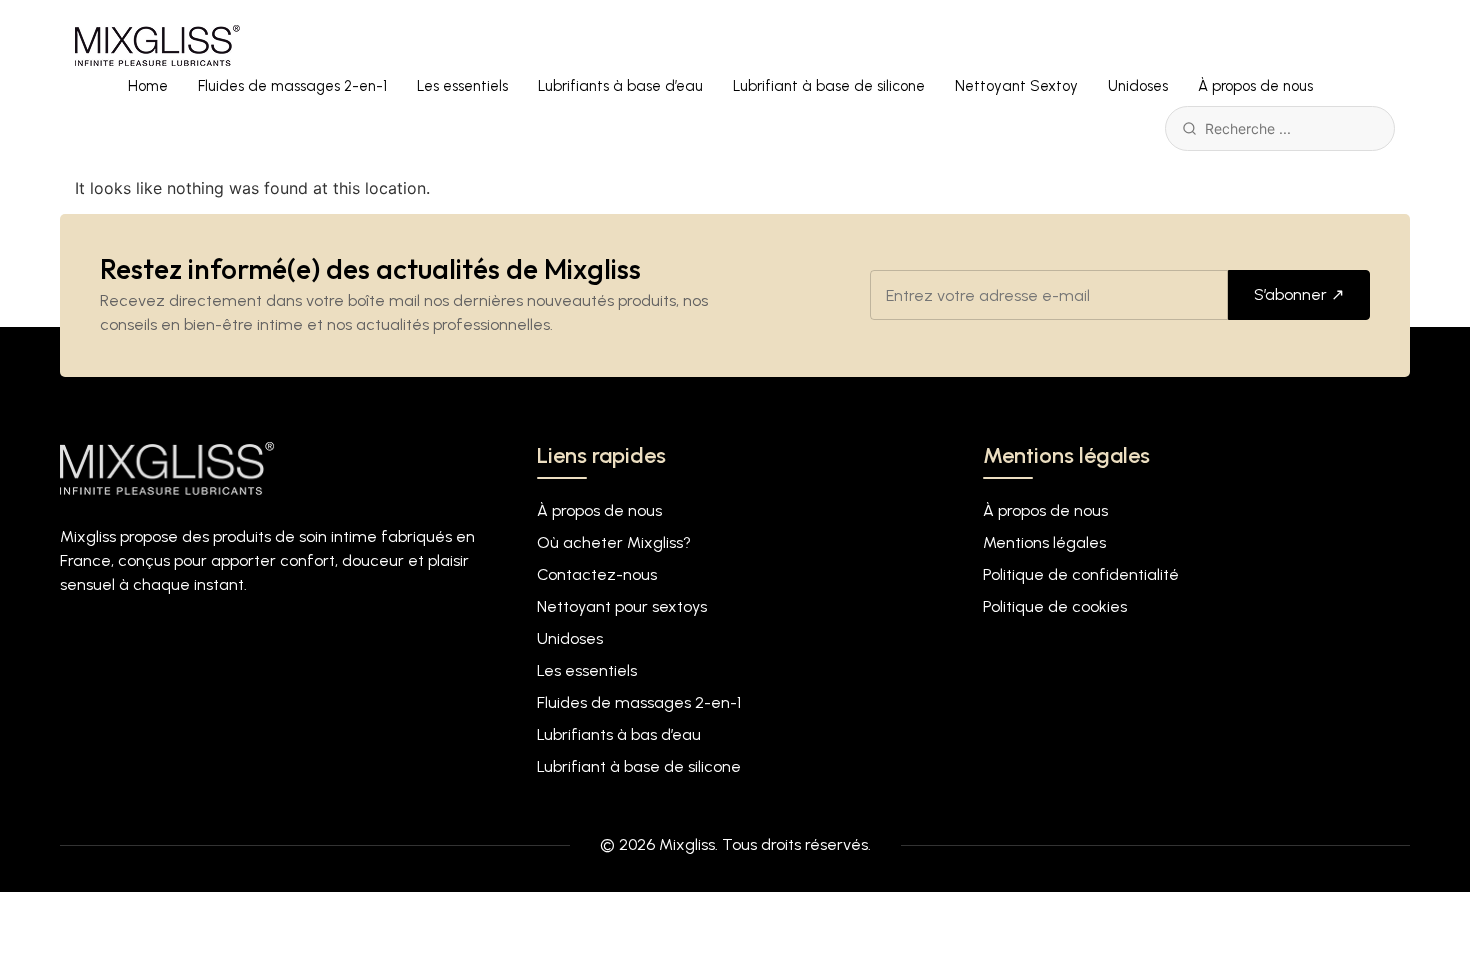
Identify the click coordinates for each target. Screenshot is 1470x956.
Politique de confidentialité (1081, 574)
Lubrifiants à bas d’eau (619, 734)
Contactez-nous (597, 574)
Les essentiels (462, 86)
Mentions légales (1044, 542)
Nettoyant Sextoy (1016, 86)
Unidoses (1138, 86)
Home (148, 86)
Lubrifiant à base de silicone (829, 86)
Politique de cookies (1055, 606)
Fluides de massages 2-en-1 (292, 86)
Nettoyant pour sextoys (622, 606)
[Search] (1189, 128)
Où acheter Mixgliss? (614, 542)
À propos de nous (1255, 86)
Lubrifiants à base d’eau (620, 86)
